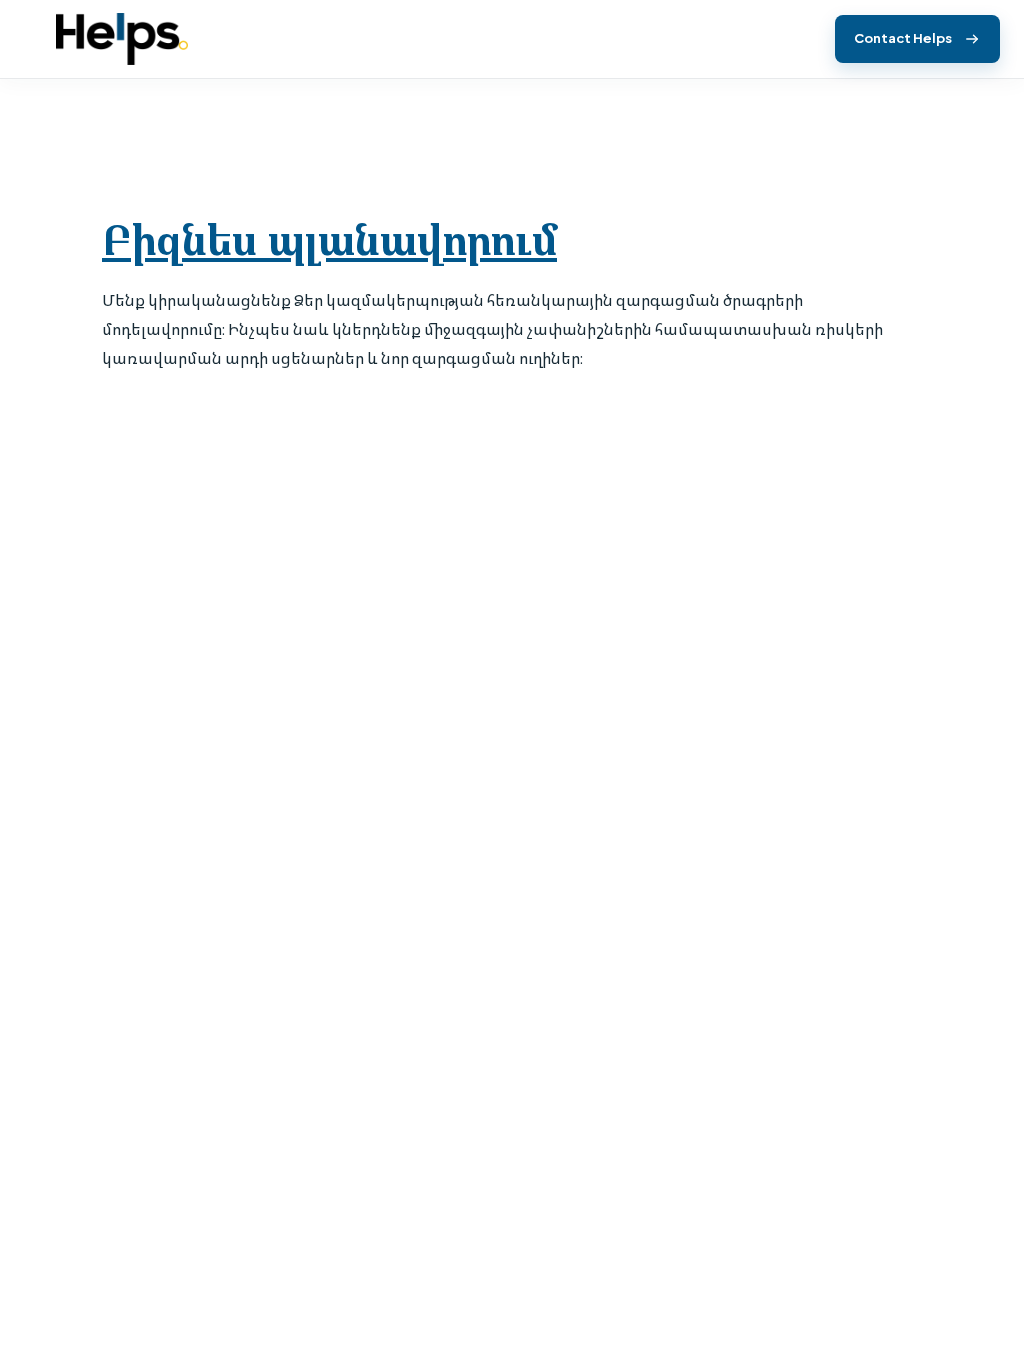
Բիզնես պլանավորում (329, 240)
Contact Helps (903, 38)
